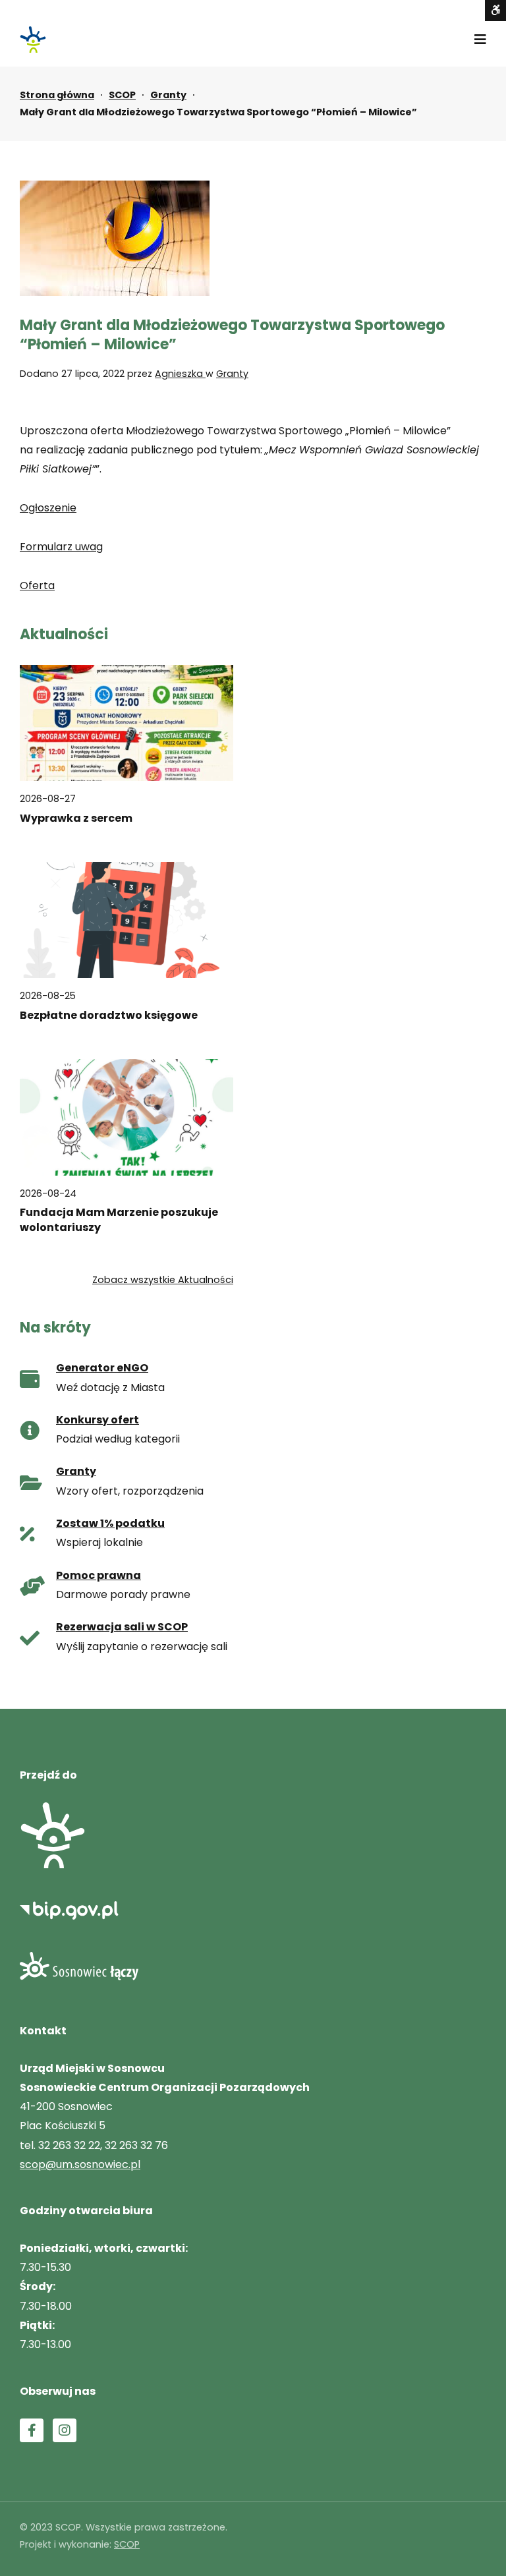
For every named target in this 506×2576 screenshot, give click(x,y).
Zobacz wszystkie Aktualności (163, 1280)
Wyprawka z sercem (76, 818)
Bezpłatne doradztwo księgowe (109, 1016)
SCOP (122, 95)
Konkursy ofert (98, 1420)
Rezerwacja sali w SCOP (122, 1627)
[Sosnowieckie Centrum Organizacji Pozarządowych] (33, 40)
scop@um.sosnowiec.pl (80, 2164)
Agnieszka (180, 374)
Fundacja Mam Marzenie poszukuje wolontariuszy (119, 1220)
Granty (168, 95)
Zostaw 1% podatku (110, 1523)
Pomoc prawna (98, 1575)
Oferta (37, 586)
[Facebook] (32, 2430)
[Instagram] (65, 2430)
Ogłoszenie (48, 508)
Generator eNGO (102, 1368)
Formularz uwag (61, 547)
